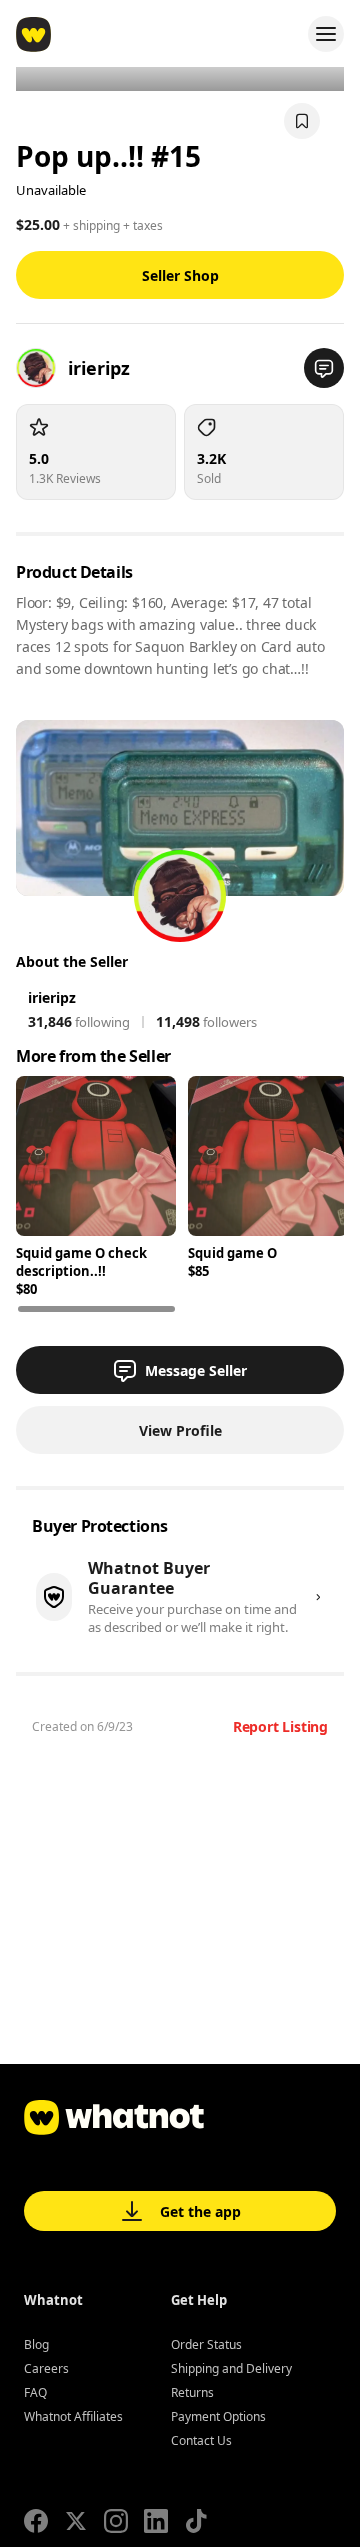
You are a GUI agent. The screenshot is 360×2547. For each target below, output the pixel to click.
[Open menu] (326, 34)
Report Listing (280, 1726)
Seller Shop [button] (180, 275)
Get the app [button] (200, 2211)
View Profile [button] (180, 1430)
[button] (324, 368)
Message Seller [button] (196, 1370)
